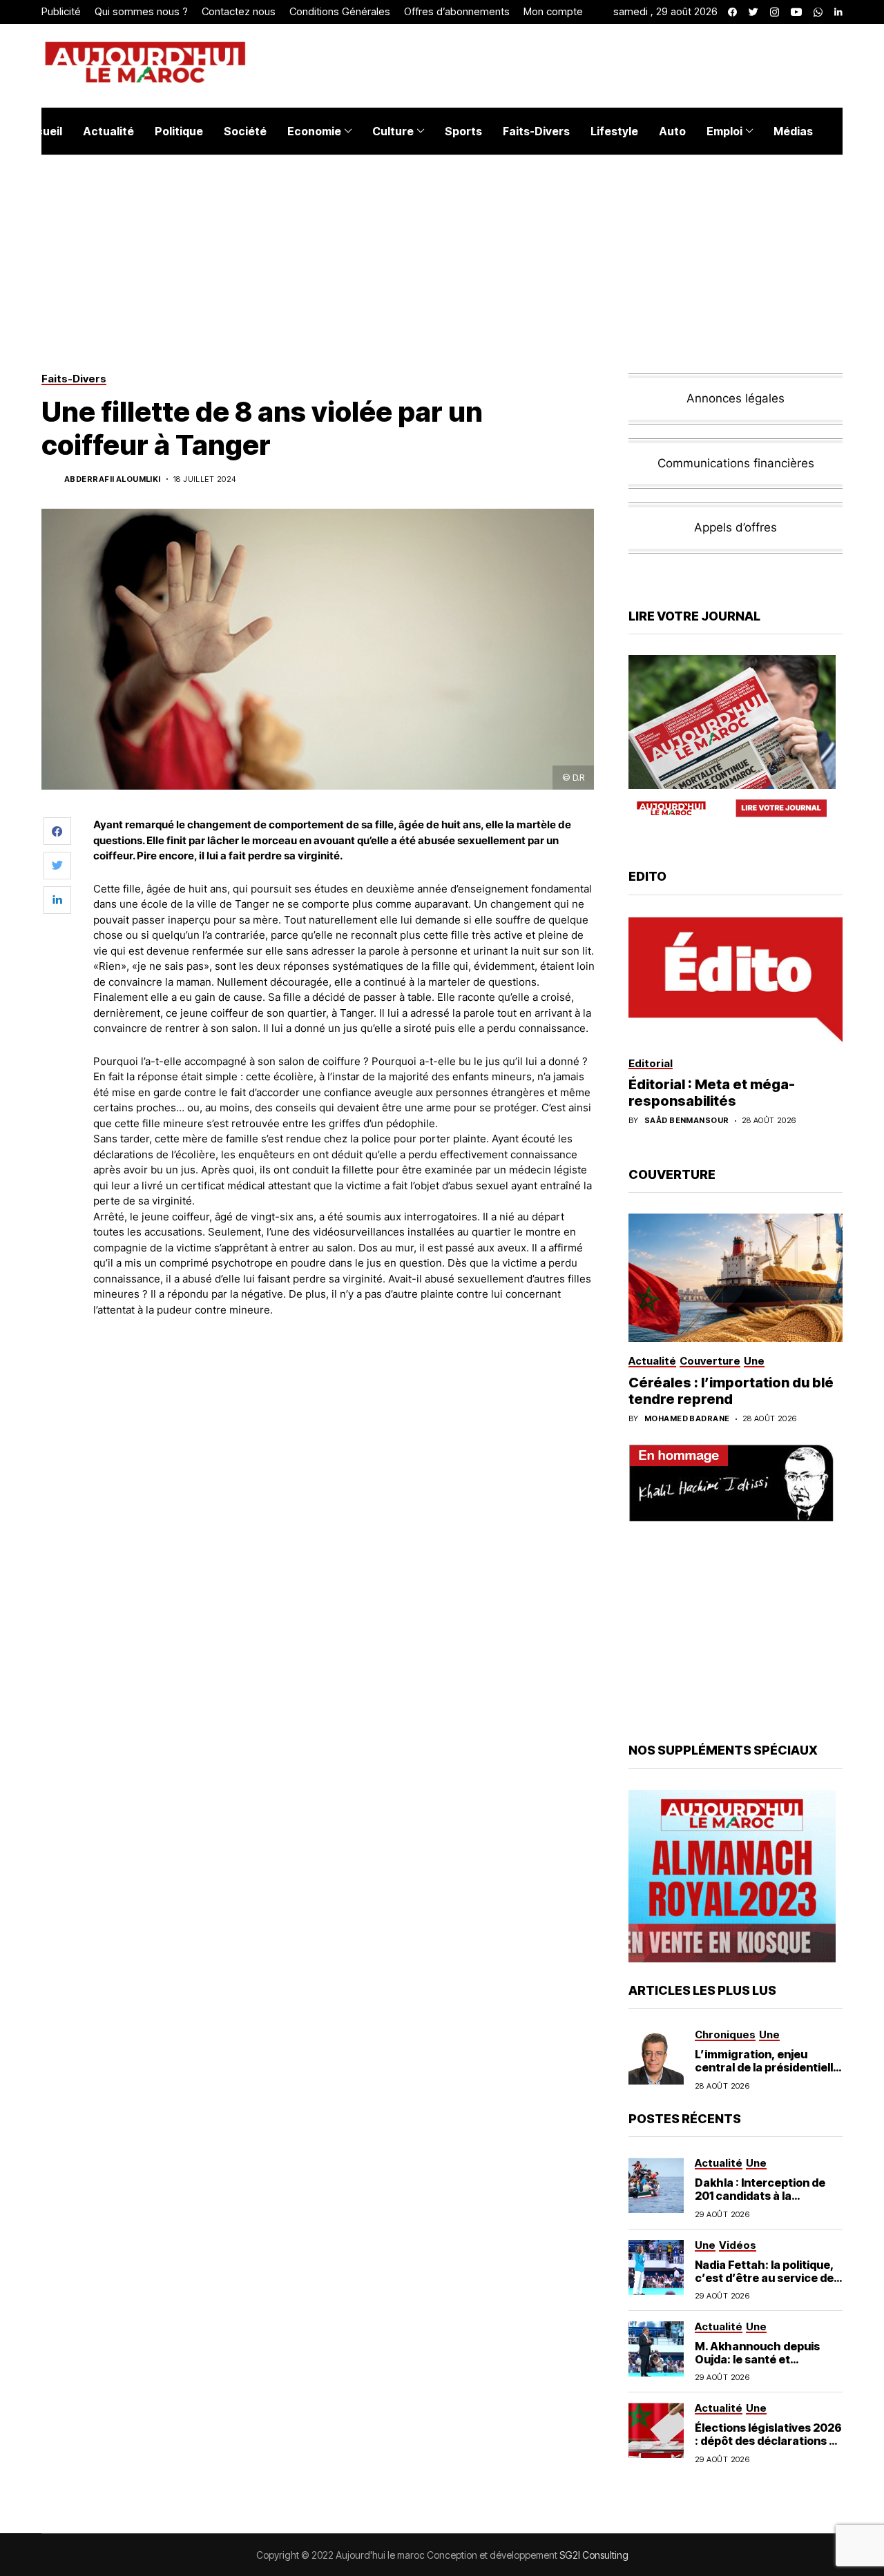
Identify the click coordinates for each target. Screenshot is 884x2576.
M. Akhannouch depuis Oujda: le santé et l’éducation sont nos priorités (757, 2366)
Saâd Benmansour (687, 1121)
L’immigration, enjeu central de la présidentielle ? (767, 2067)
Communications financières (736, 463)
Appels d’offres (736, 527)
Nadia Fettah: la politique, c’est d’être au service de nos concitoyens (765, 2278)
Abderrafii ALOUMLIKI (113, 479)
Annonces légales (736, 398)
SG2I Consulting (594, 2555)
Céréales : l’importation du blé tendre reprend (731, 1391)
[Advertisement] (345, 1366)
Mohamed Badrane (687, 1419)
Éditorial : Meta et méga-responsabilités (712, 1093)
